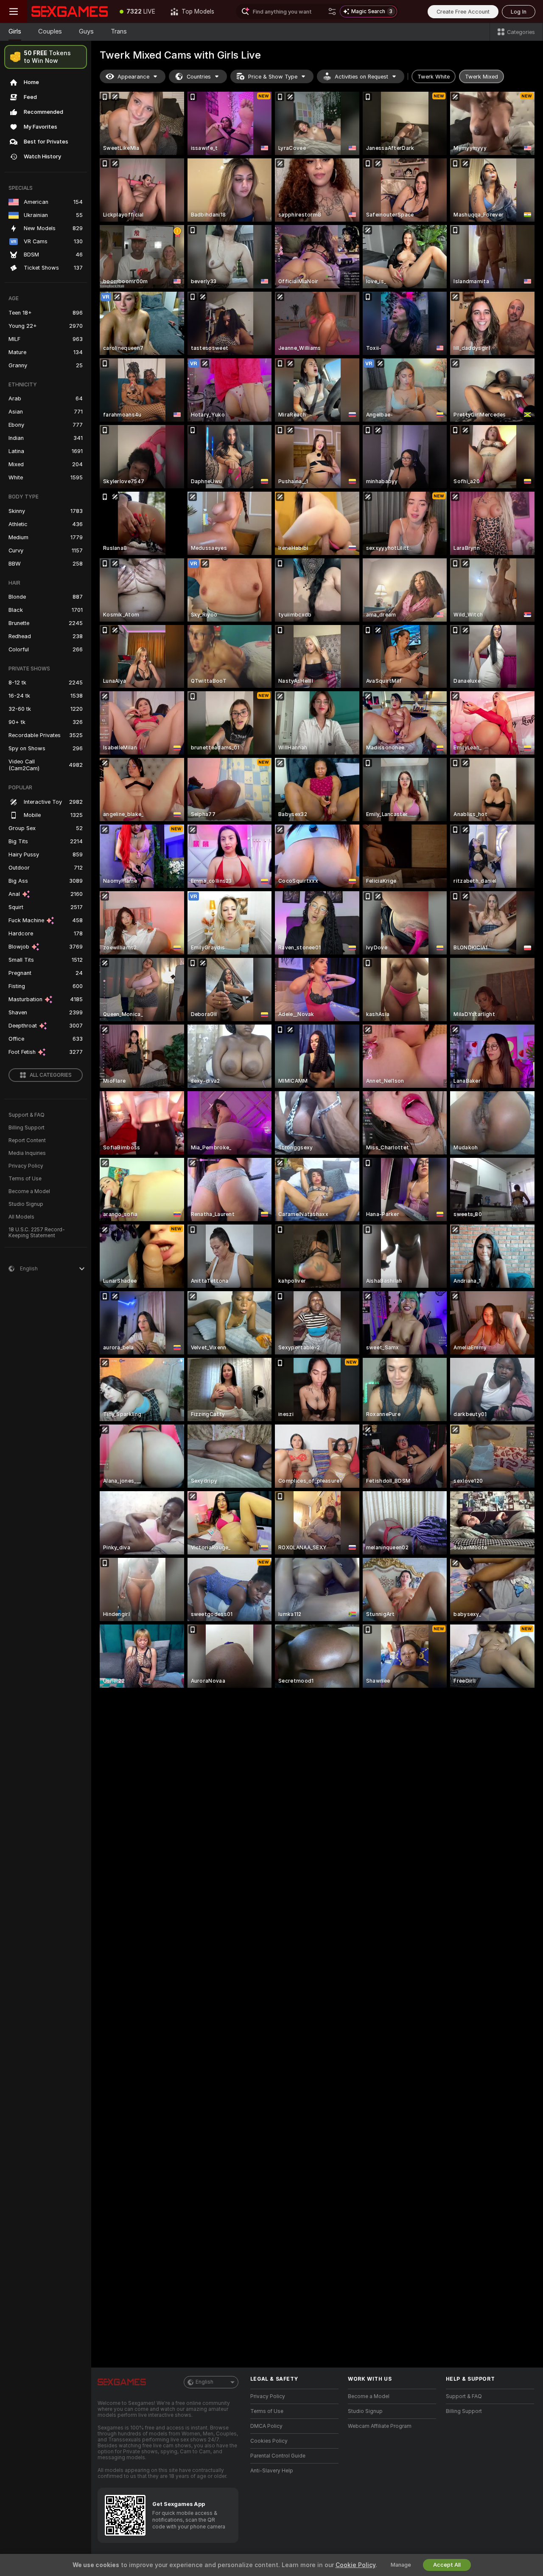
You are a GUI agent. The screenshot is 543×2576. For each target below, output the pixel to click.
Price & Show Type (273, 77)
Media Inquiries (27, 1153)
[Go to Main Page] (70, 11)
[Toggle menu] (14, 11)
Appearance (133, 77)
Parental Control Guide (278, 2456)
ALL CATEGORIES (51, 1075)
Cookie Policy (355, 2565)
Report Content (27, 1140)
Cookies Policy (269, 2441)
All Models (21, 1217)
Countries (199, 77)
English (204, 2382)
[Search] (332, 11)
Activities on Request (361, 77)
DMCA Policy (266, 2426)
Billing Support (27, 1128)
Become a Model (29, 1191)
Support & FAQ (27, 1115)
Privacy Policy (26, 1166)
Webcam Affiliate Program (380, 2426)
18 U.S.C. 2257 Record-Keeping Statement (37, 1233)
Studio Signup (26, 1204)
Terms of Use (25, 1179)
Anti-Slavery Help (272, 2471)
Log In (519, 12)
